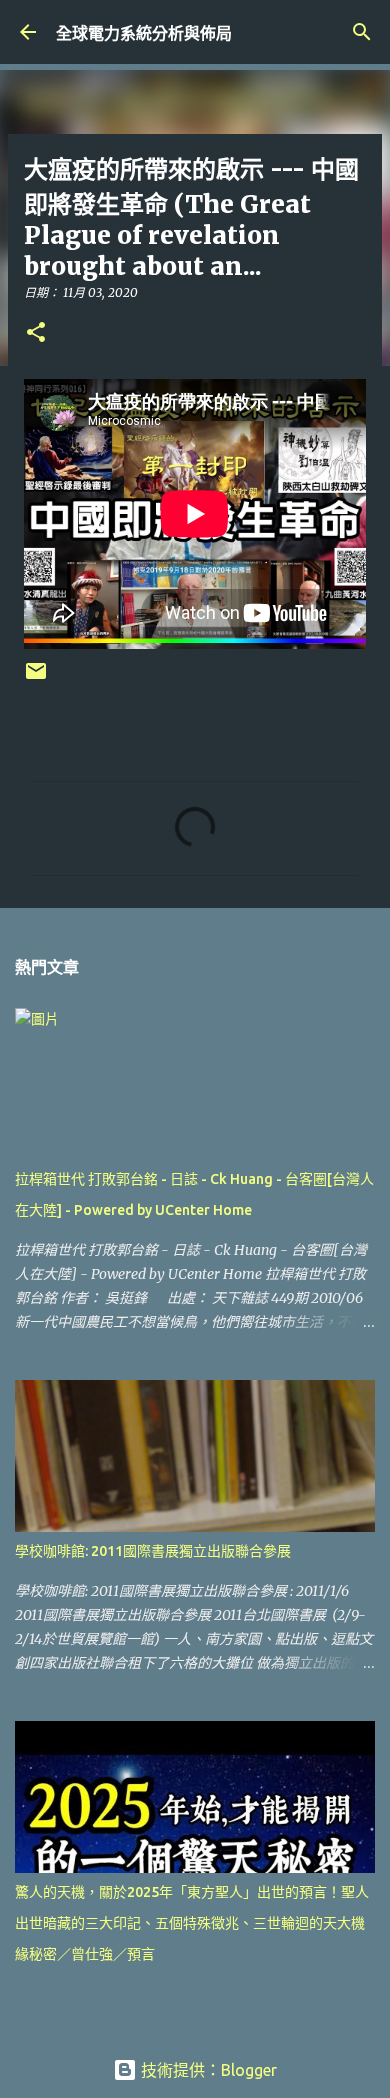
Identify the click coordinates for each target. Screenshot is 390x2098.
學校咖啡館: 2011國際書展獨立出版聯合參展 (153, 1551)
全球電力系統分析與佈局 (144, 33)
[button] (36, 333)
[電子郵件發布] (36, 678)
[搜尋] (362, 32)
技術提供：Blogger (207, 2070)
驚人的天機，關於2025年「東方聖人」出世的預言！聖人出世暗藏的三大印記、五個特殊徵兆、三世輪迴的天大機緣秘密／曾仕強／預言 (192, 1923)
